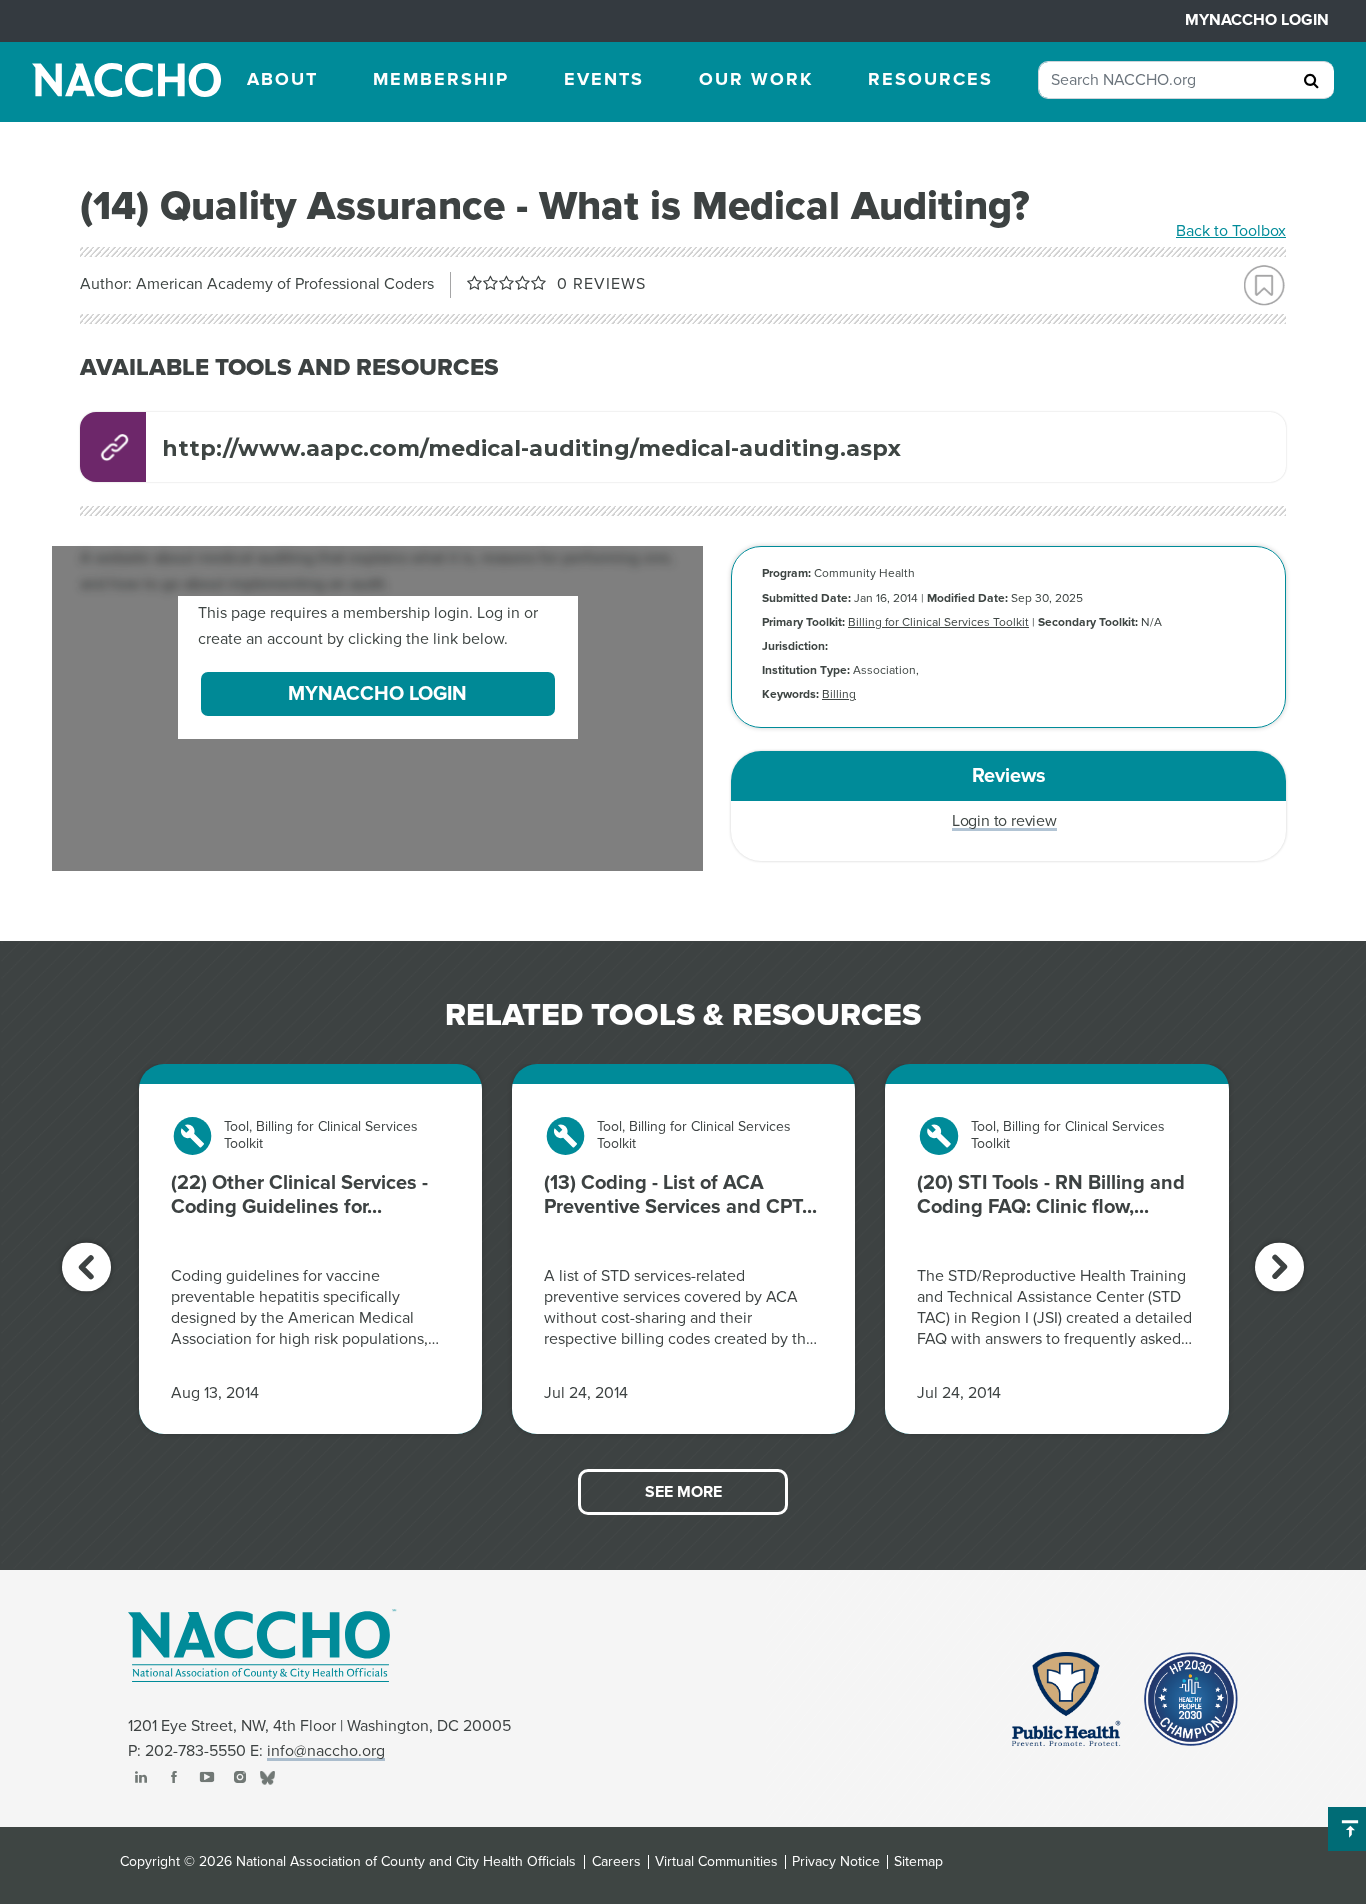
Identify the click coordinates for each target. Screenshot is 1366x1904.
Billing (839, 694)
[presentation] (86, 1266)
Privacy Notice (836, 1862)
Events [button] (604, 79)
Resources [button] (930, 79)
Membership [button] (441, 79)
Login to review (1004, 821)
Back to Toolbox (1231, 231)
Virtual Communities (716, 1862)
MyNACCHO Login (1257, 20)
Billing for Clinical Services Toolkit (938, 622)
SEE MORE (683, 1492)
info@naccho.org (326, 1751)
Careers (616, 1862)
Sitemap (918, 1862)
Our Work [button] (756, 79)
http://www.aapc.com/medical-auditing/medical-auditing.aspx (531, 448)
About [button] (282, 79)
